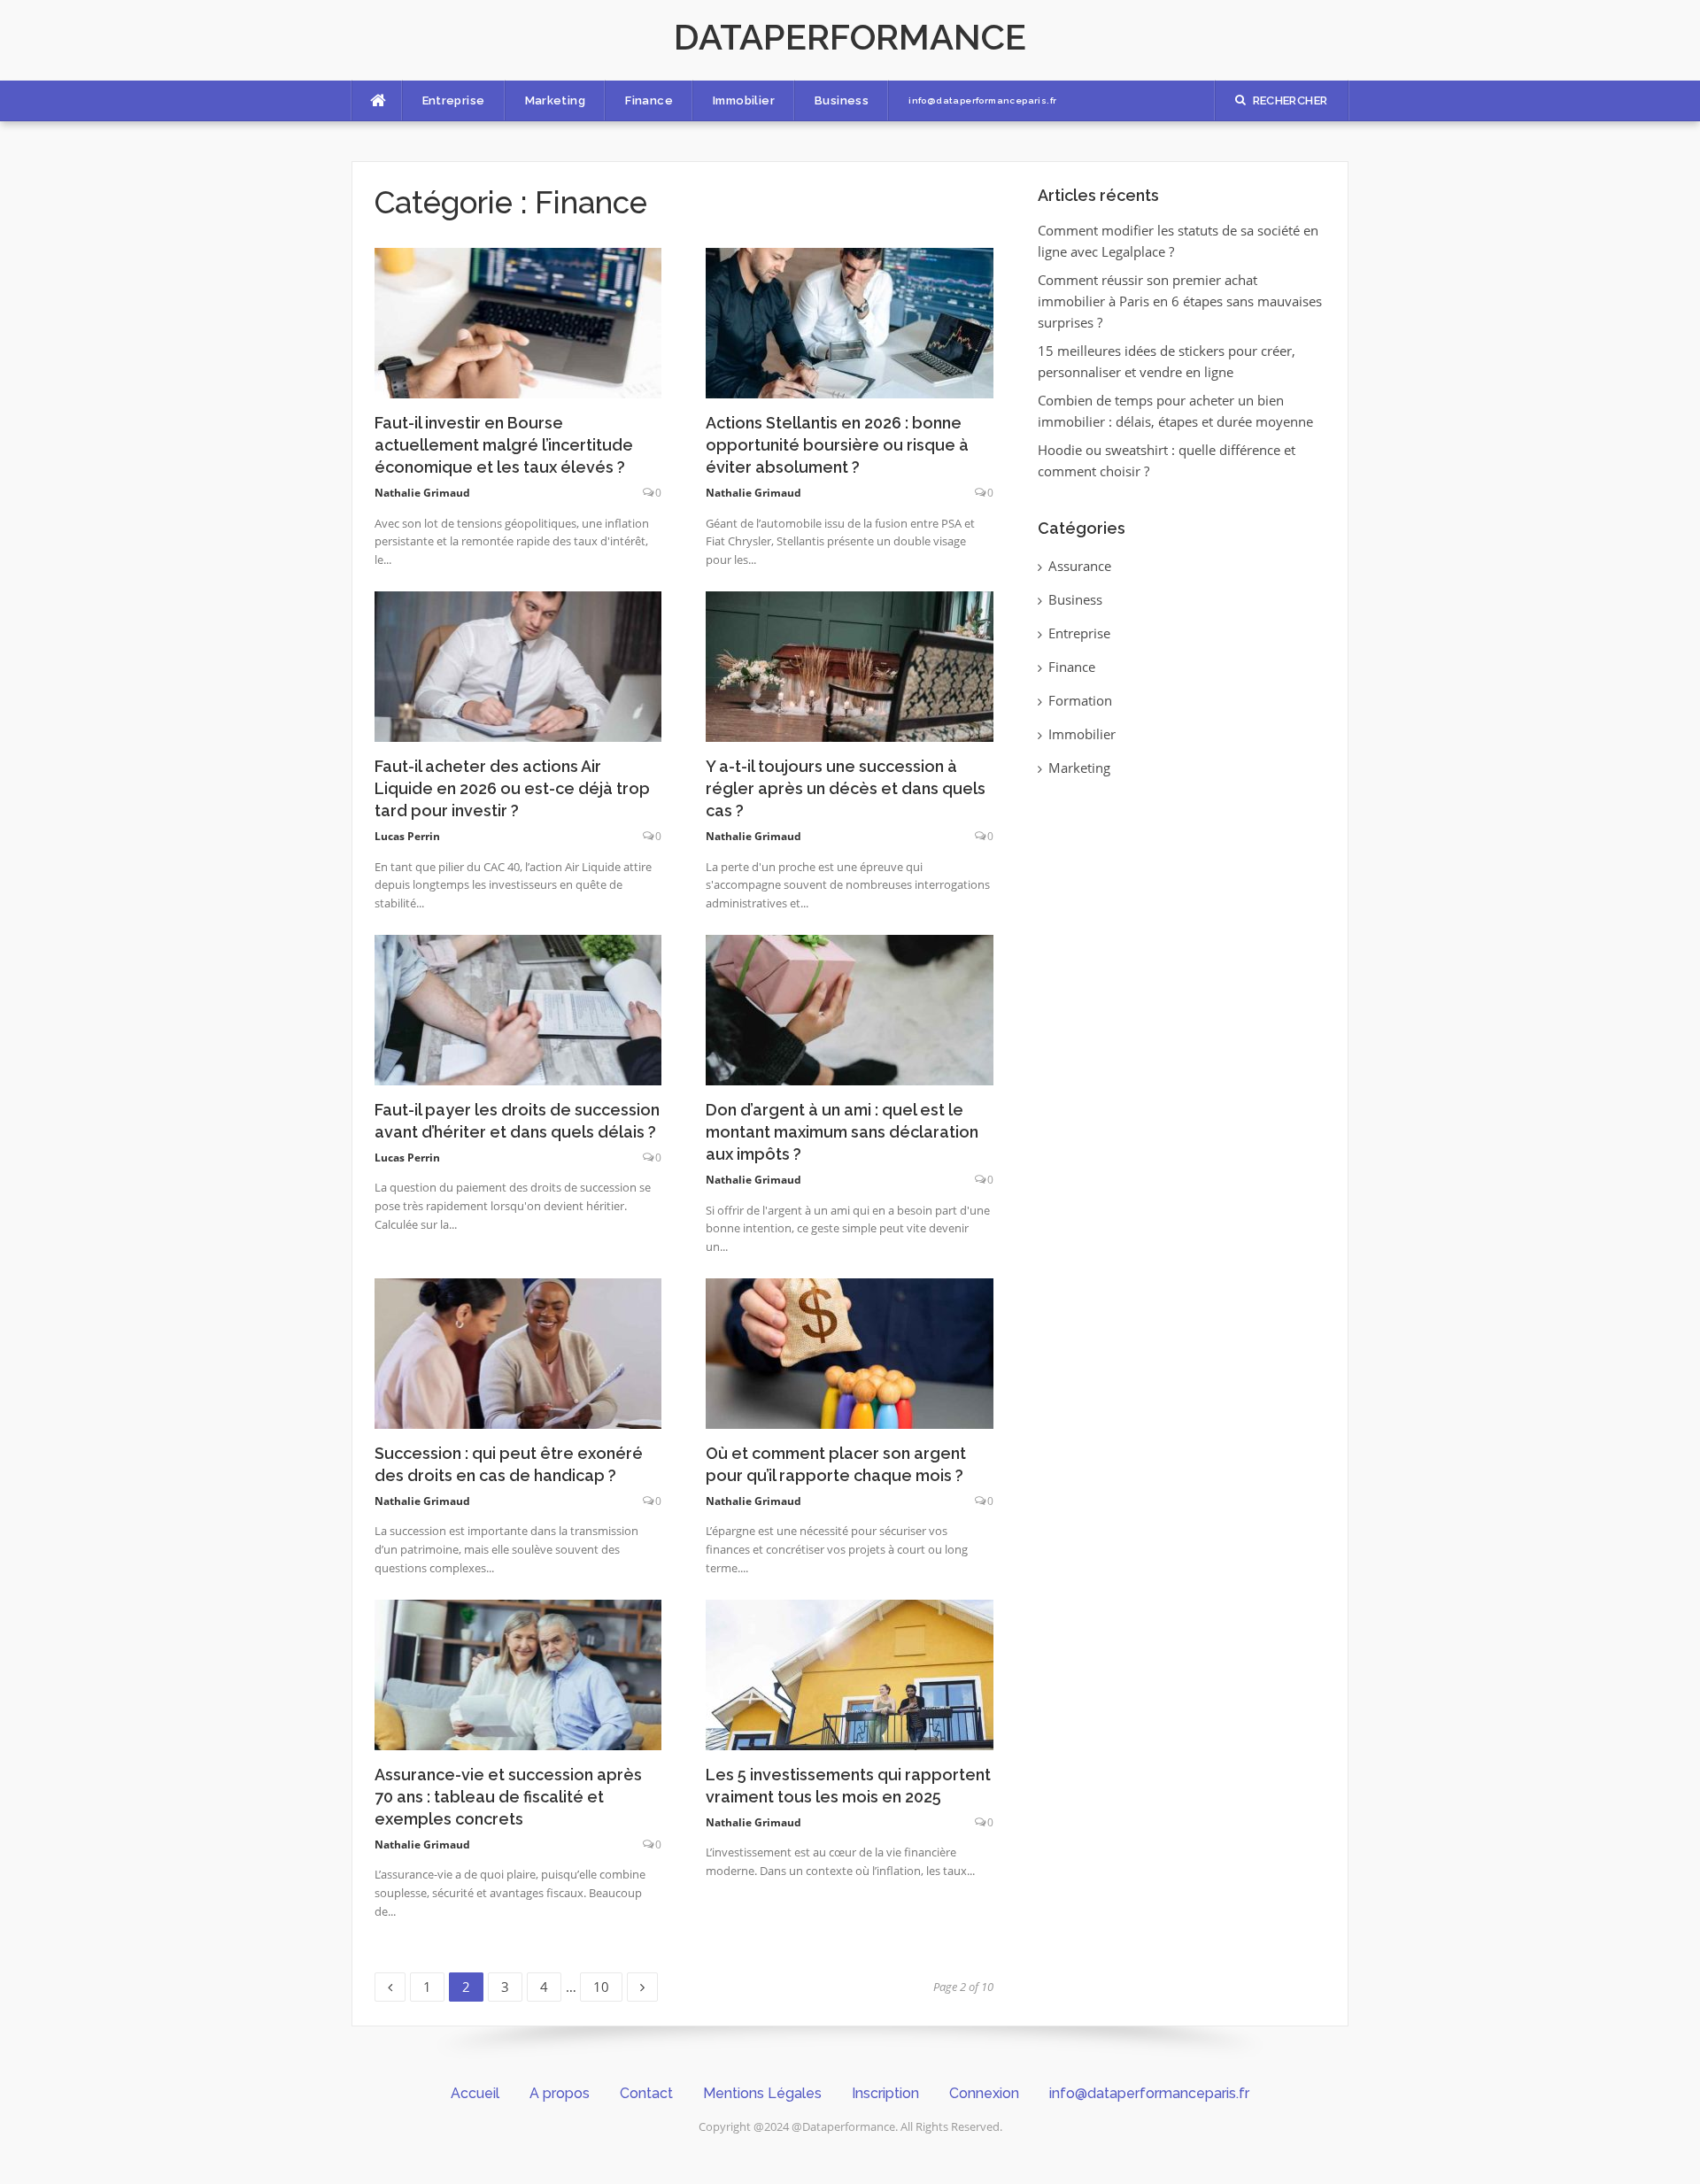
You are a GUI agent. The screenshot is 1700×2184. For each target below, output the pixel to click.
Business (842, 100)
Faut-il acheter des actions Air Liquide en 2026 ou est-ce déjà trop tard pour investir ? (512, 788)
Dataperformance (850, 37)
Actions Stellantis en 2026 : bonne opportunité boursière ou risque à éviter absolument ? (837, 445)
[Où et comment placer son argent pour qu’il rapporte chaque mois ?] (850, 1352)
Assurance (1080, 566)
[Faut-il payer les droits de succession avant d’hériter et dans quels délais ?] (518, 1008)
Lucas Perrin (407, 836)
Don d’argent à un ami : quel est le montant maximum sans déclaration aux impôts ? (842, 1132)
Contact (646, 2093)
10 (607, 1984)
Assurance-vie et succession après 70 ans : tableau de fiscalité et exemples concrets (508, 1797)
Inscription (885, 2093)
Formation (1080, 700)
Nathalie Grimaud (422, 493)
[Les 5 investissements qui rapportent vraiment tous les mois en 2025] (850, 1673)
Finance (649, 100)
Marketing (556, 100)
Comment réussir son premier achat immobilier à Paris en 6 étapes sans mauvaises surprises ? (1180, 301)
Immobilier (744, 100)
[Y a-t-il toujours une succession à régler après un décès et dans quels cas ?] (850, 665)
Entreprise (454, 100)
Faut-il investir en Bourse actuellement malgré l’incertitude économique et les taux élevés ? (504, 445)
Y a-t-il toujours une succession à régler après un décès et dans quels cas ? (846, 788)
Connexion (984, 2093)
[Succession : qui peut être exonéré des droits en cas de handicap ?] (518, 1352)
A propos (560, 2093)
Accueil (475, 2093)
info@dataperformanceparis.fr (982, 100)
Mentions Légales (762, 2093)
